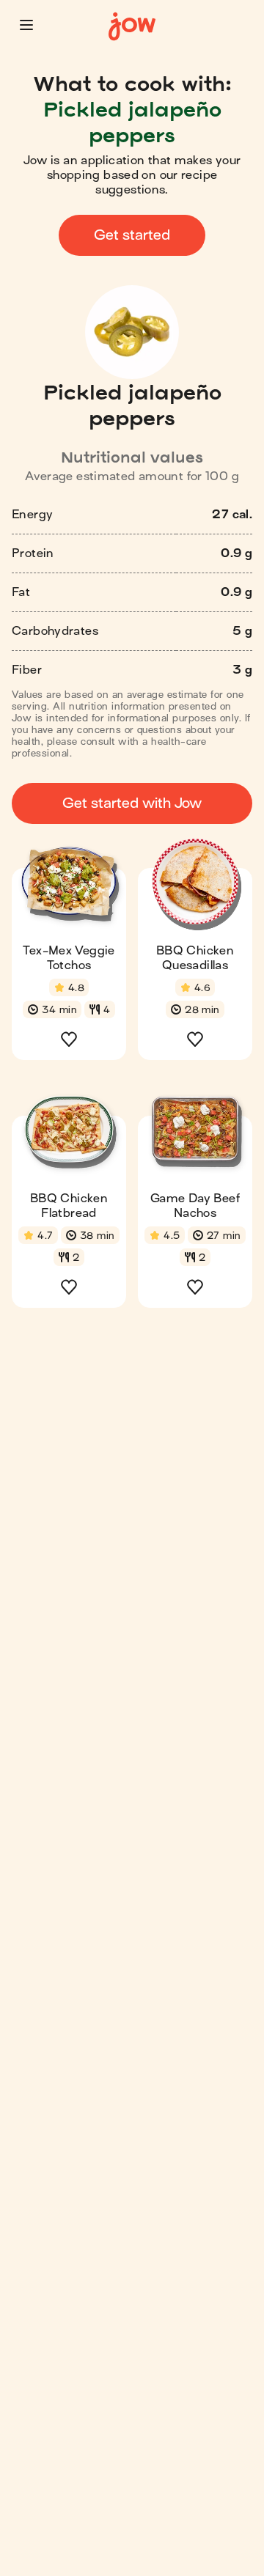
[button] (26, 25)
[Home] (132, 27)
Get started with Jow (132, 803)
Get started (132, 235)
